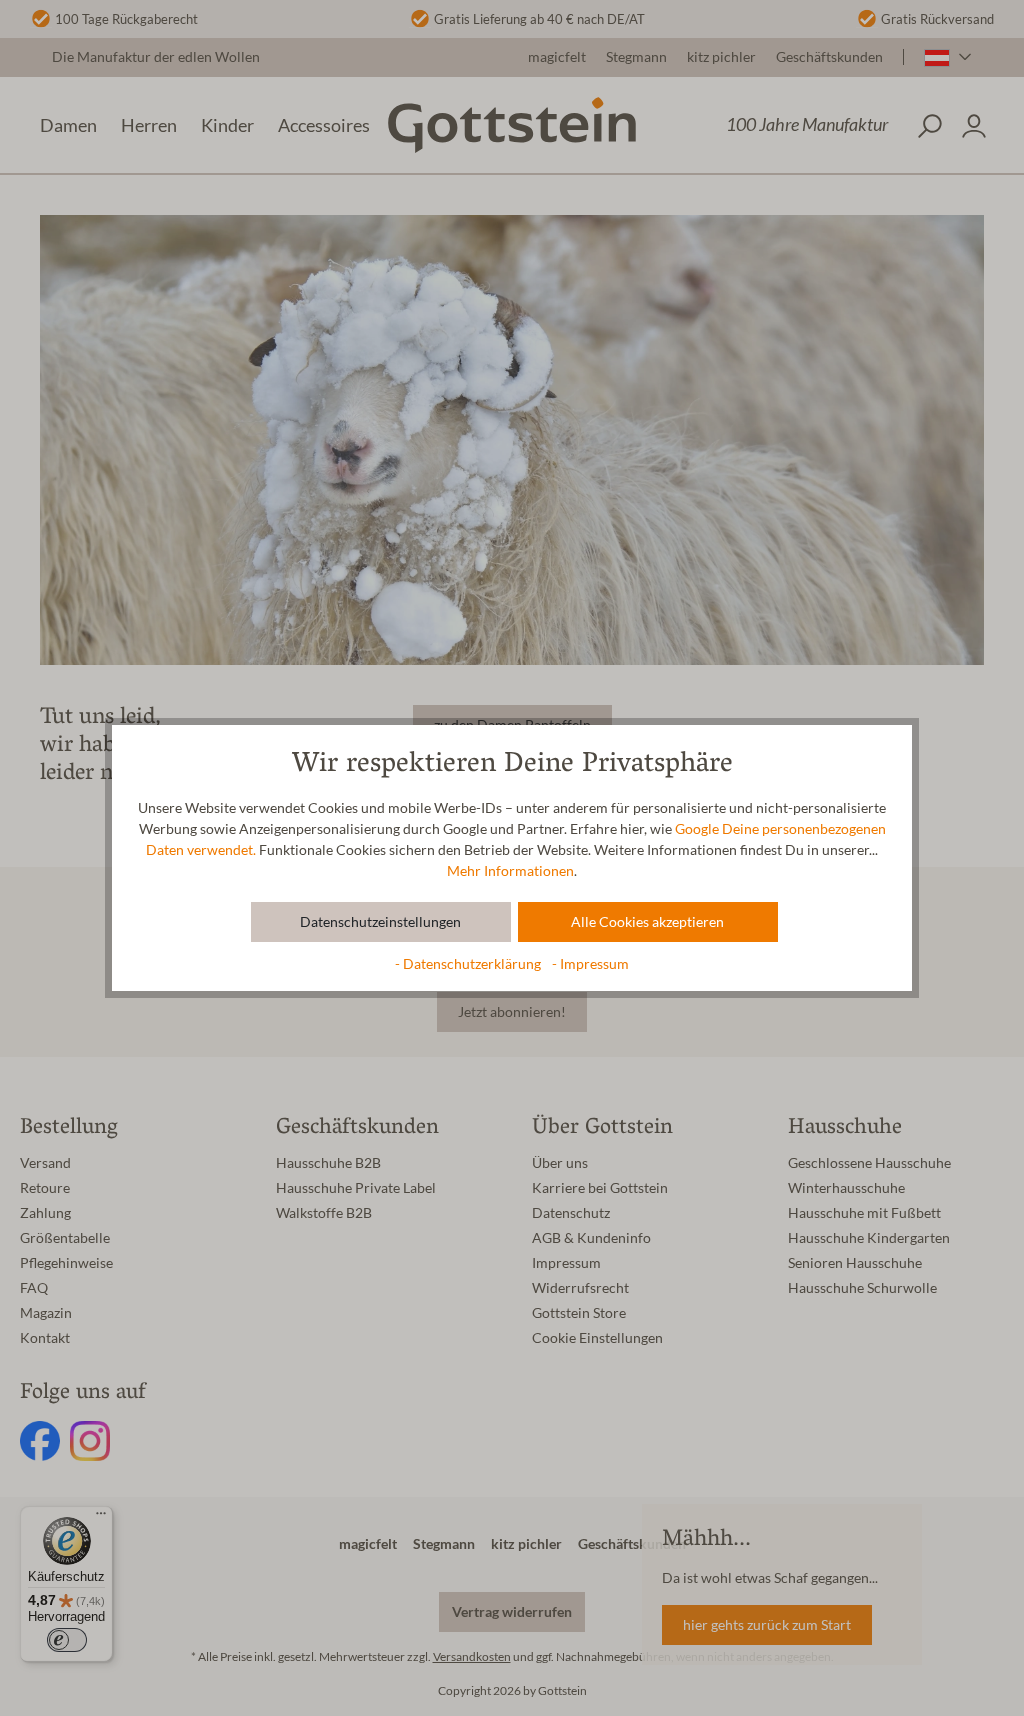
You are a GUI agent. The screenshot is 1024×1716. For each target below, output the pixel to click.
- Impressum (590, 964)
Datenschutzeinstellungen (380, 922)
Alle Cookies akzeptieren (647, 922)
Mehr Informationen (510, 871)
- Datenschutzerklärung (469, 964)
